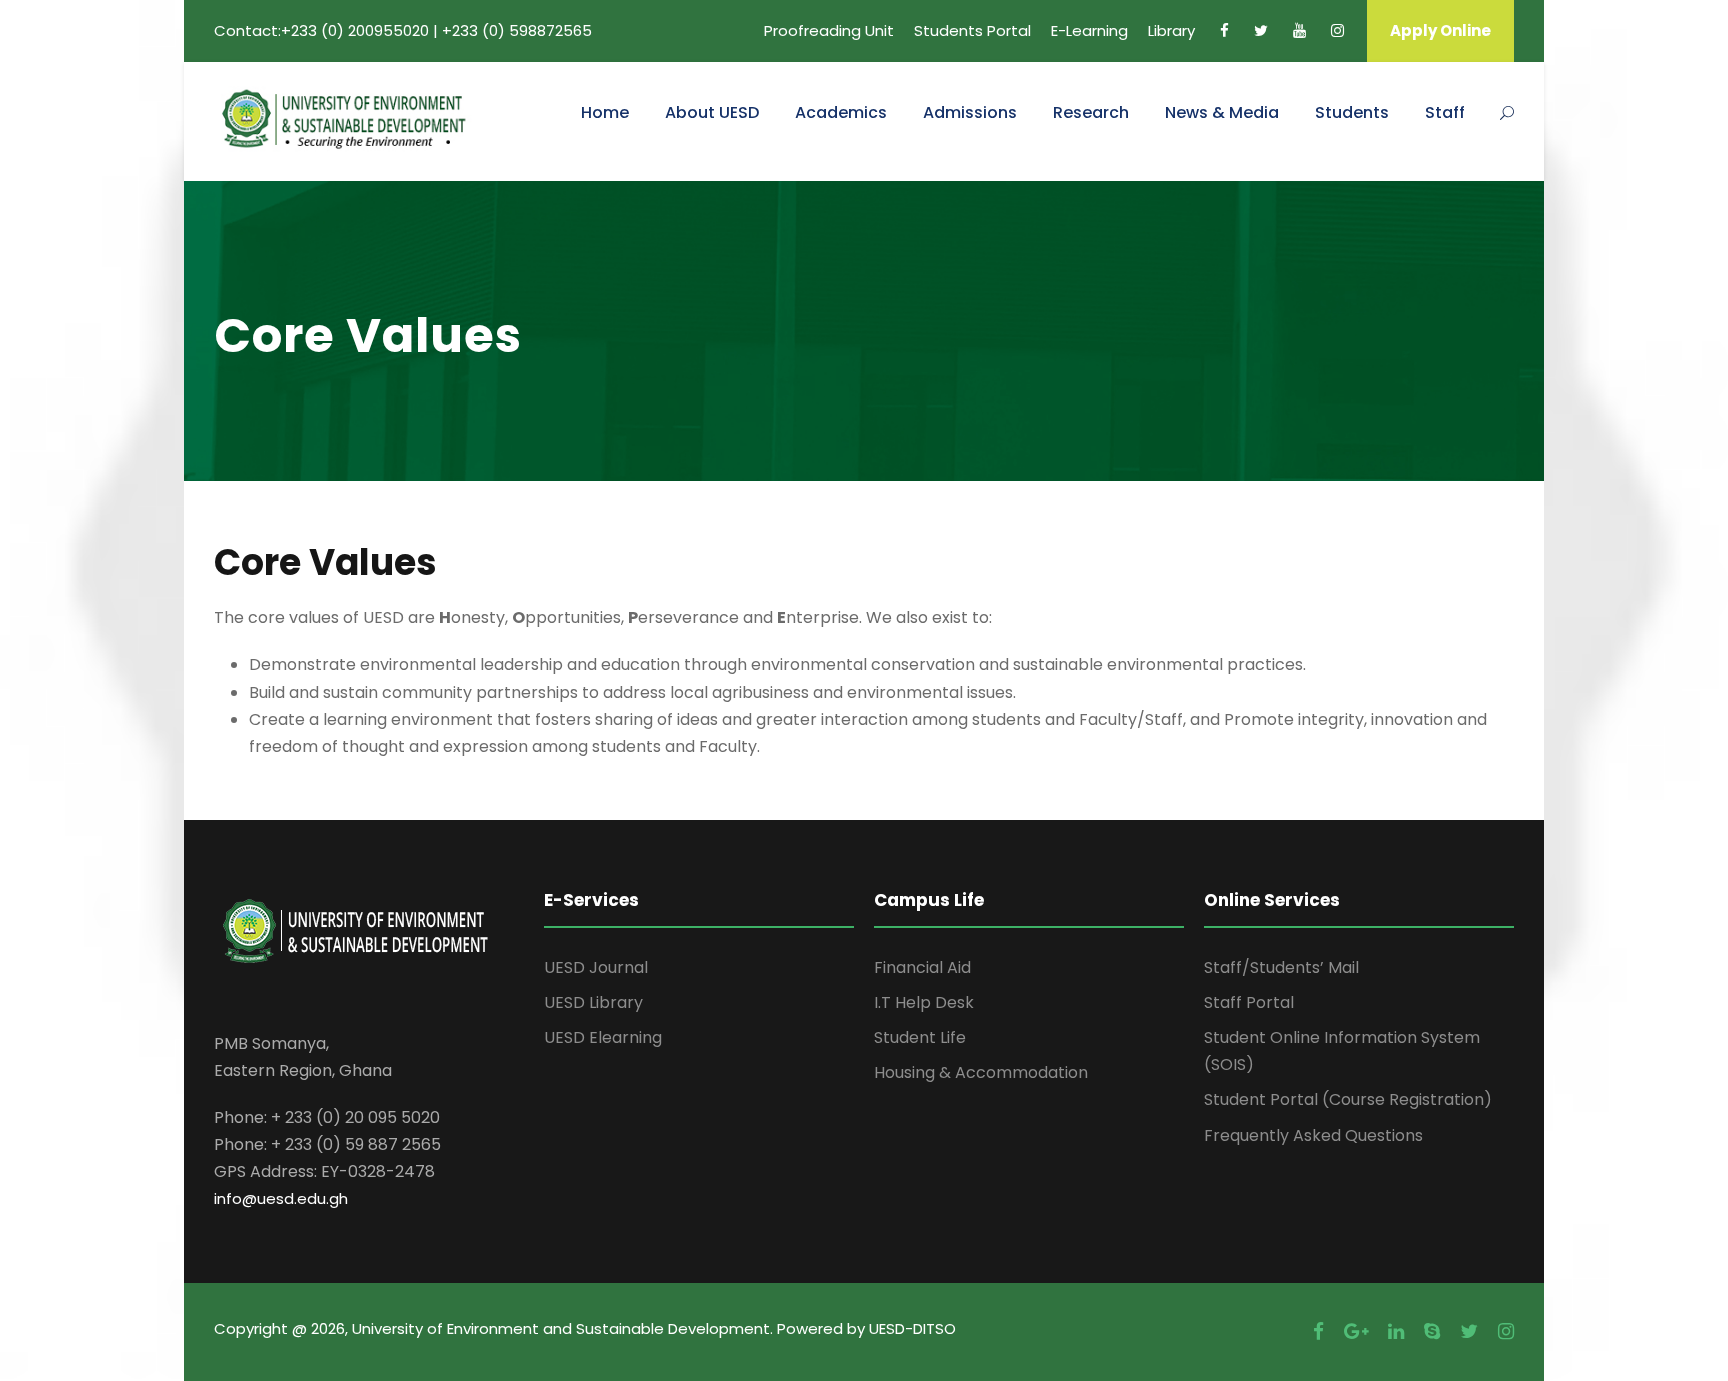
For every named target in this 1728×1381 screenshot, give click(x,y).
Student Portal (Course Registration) (1348, 1099)
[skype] (1432, 1331)
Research (1091, 112)
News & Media (1222, 112)
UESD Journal (596, 967)
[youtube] (1299, 30)
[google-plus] (1356, 1331)
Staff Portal (1249, 1002)
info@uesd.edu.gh (281, 1198)
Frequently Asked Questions (1313, 1135)
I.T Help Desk (924, 1002)
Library (1171, 30)
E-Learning (1089, 30)
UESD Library (593, 1002)
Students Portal (972, 30)
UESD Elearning (603, 1037)
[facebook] (1224, 30)
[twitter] (1261, 30)
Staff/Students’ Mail (1281, 967)
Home (605, 112)
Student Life (920, 1037)
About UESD (712, 112)
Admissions (970, 112)
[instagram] (1337, 30)
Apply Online (1440, 30)
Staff (1445, 112)
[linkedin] (1396, 1331)
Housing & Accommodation (981, 1072)
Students (1352, 112)
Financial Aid (922, 967)
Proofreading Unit (829, 30)
